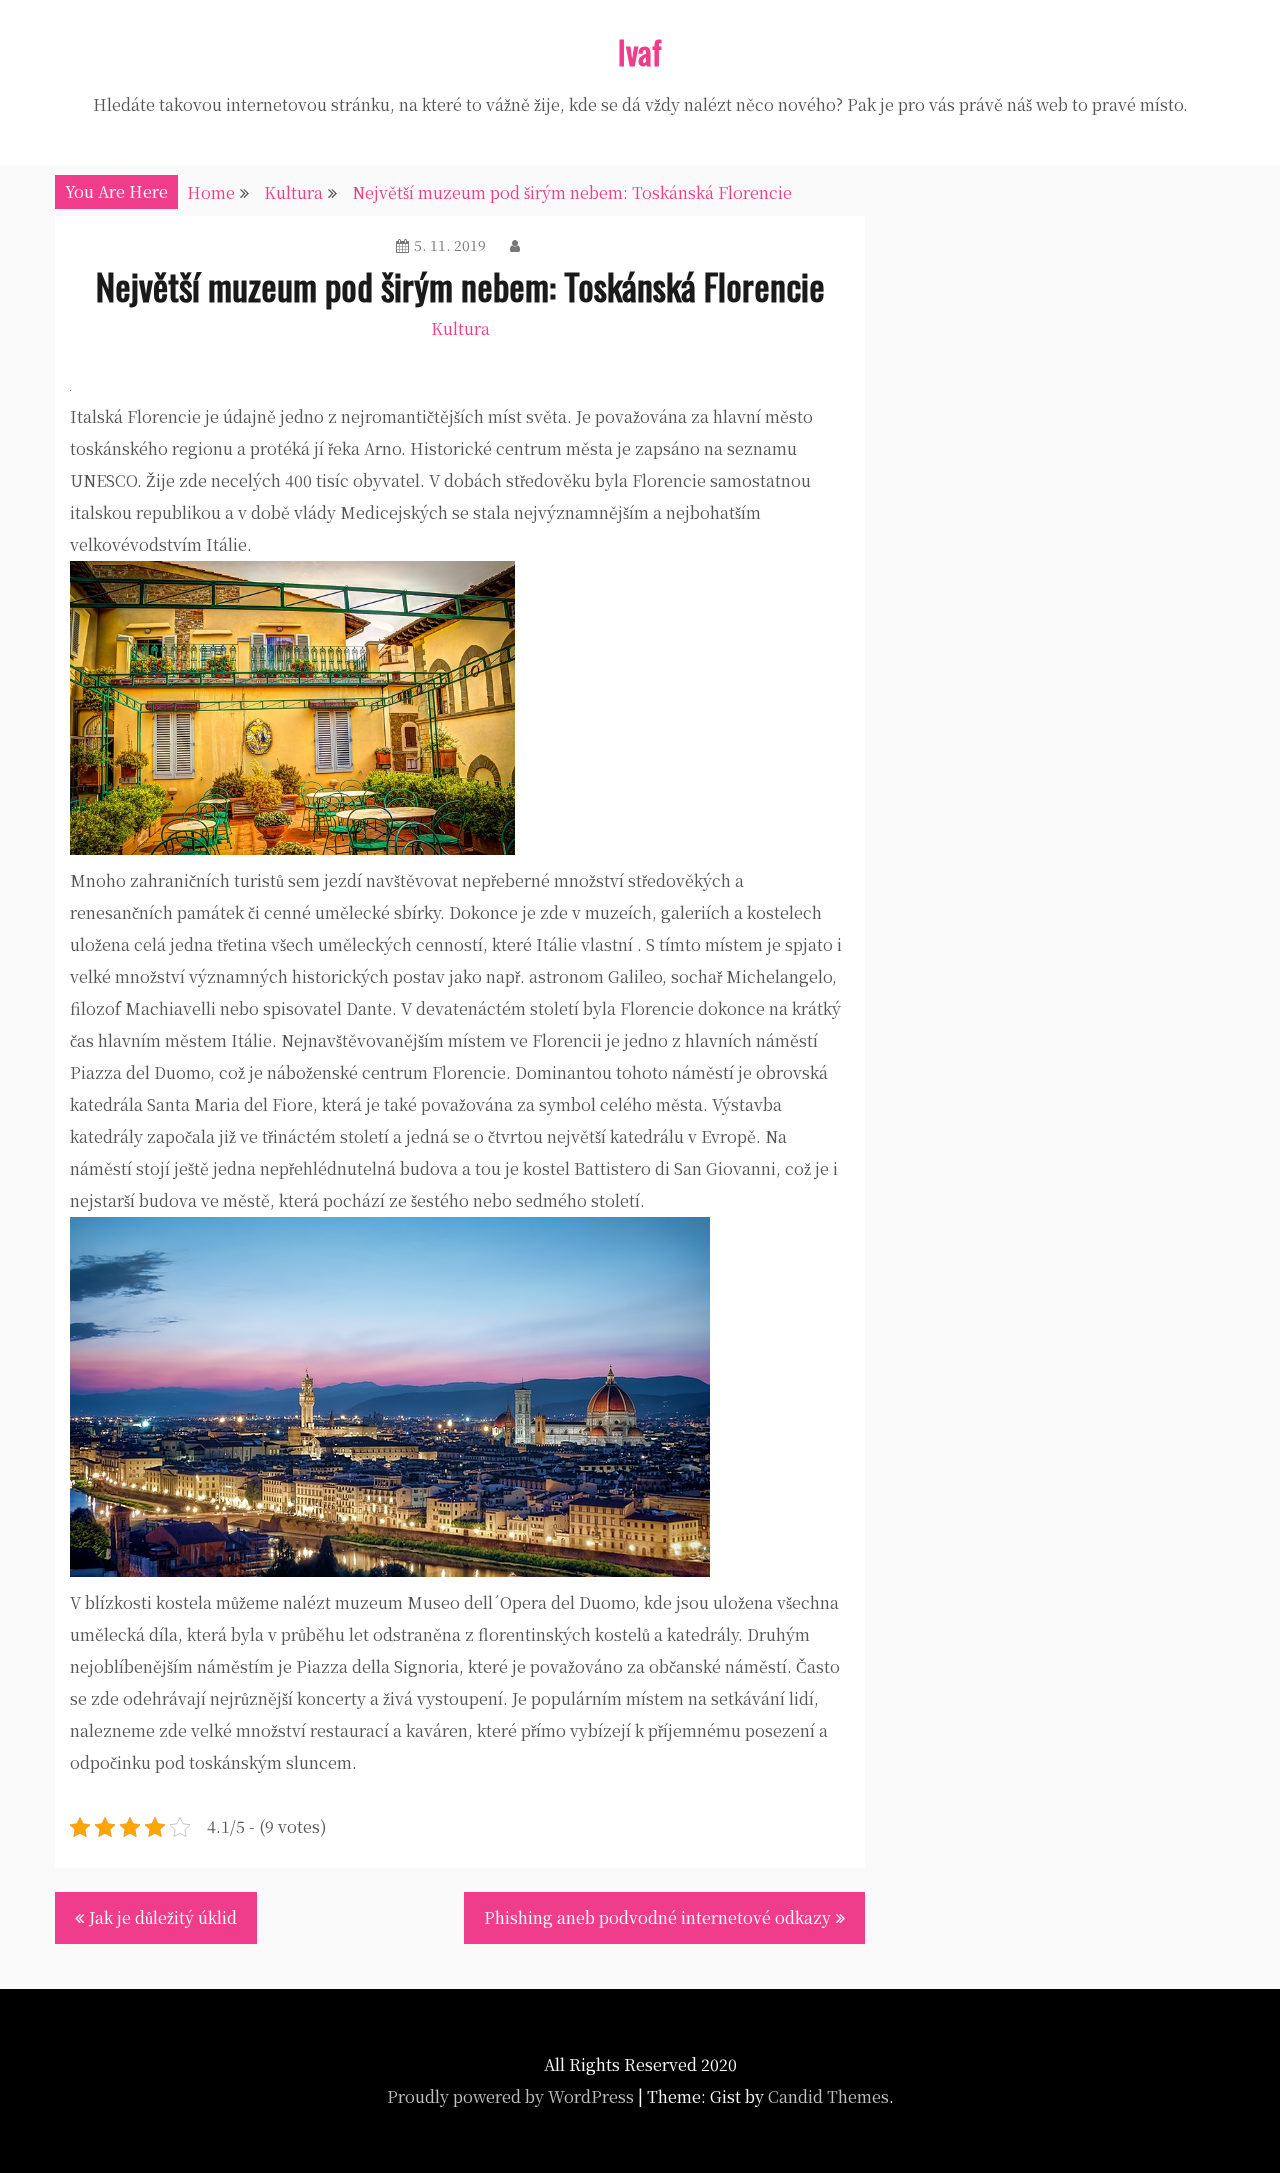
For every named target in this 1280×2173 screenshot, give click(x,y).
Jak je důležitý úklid (163, 1917)
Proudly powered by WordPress (510, 2096)
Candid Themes (828, 2096)
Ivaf (640, 51)
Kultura (460, 328)
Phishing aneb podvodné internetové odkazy (657, 1917)
